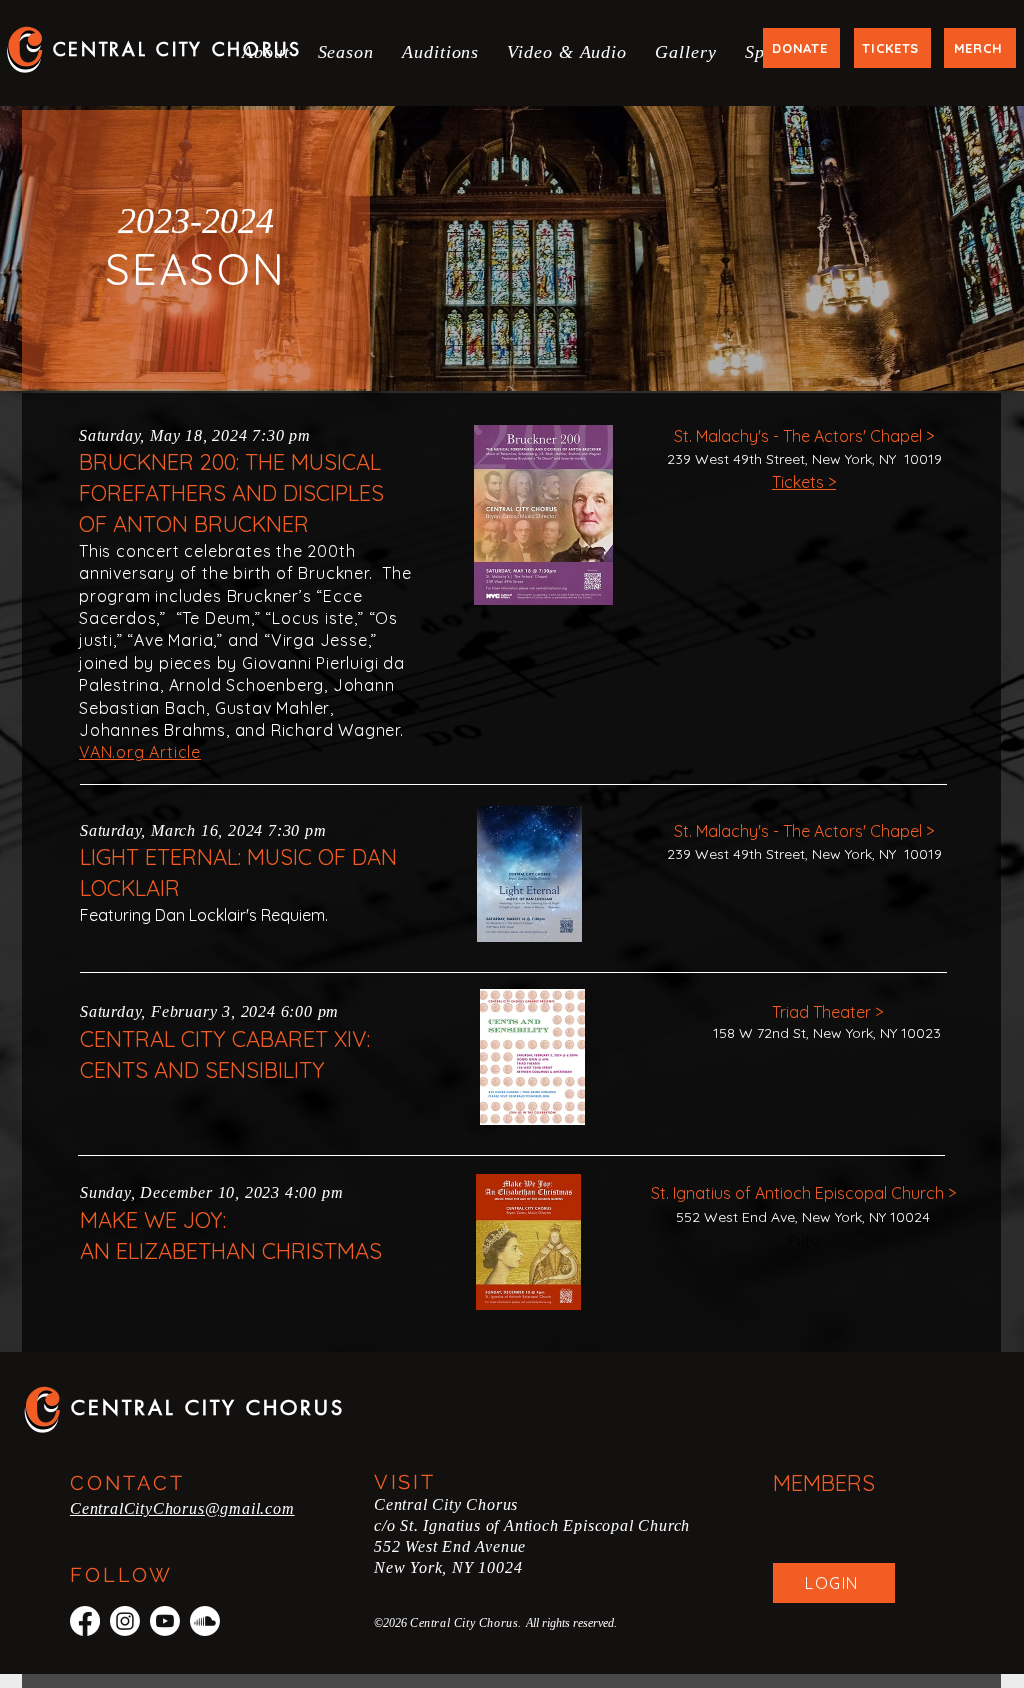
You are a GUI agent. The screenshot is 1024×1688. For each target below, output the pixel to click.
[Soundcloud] (205, 1621)
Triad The (806, 1012)
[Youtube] (165, 1621)
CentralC (102, 1508)
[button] (266, 52)
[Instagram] (125, 1621)
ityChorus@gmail (197, 1508)
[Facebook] (85, 1621)
